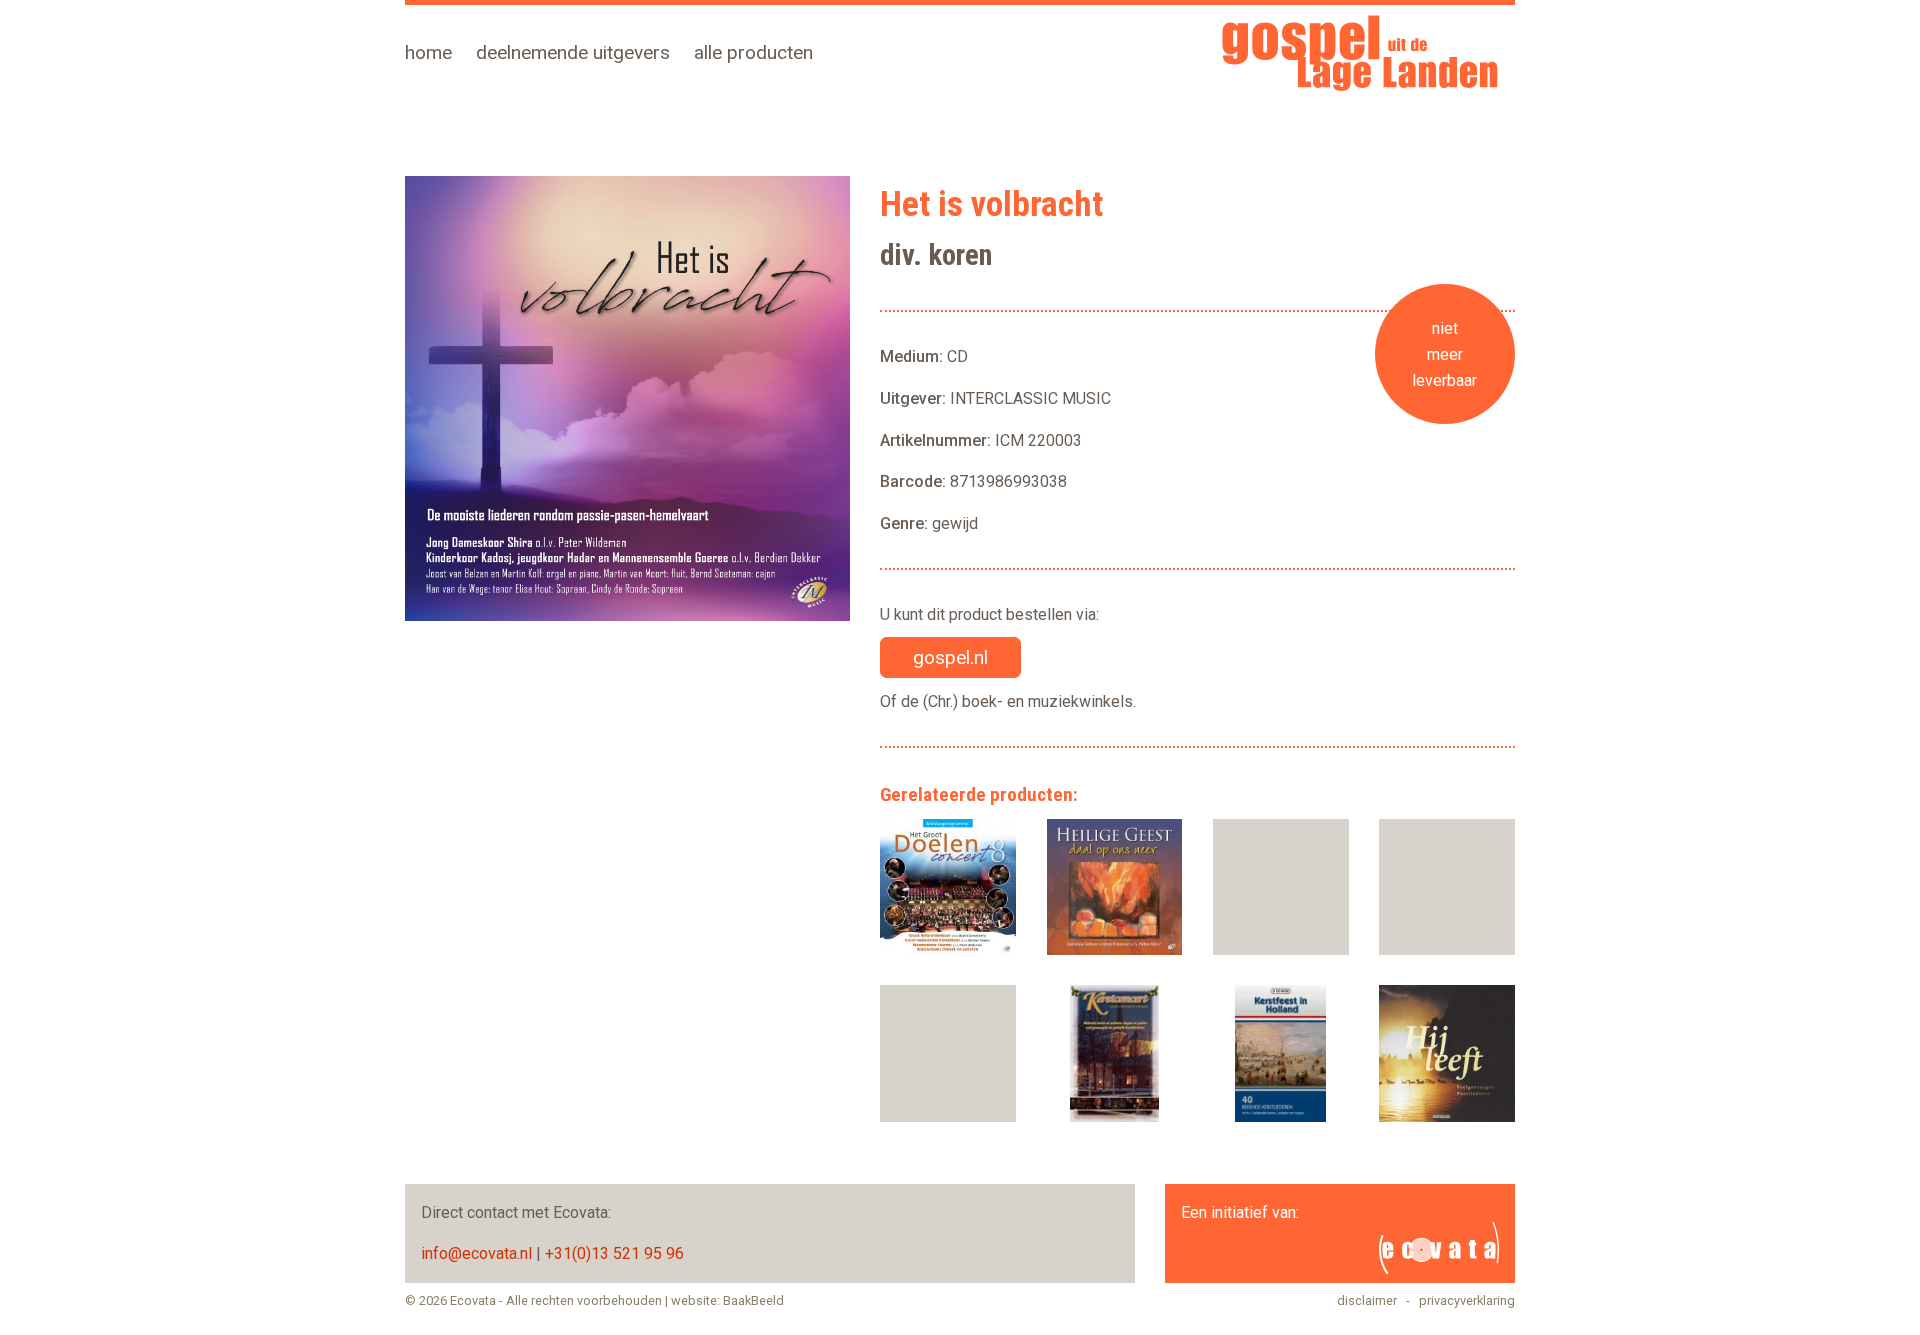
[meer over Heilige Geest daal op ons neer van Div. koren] (1114, 887)
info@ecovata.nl (476, 1253)
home (428, 52)
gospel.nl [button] (950, 657)
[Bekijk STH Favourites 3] (1447, 887)
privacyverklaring (1467, 1300)
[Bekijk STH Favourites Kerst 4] (1281, 887)
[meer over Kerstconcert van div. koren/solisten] (1114, 1053)
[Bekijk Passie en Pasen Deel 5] (948, 1053)
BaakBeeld (753, 1300)
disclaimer (1367, 1300)
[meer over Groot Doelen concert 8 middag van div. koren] (948, 887)
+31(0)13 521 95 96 (614, 1253)
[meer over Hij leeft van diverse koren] (1447, 1053)
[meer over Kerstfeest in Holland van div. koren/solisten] (1281, 1053)
